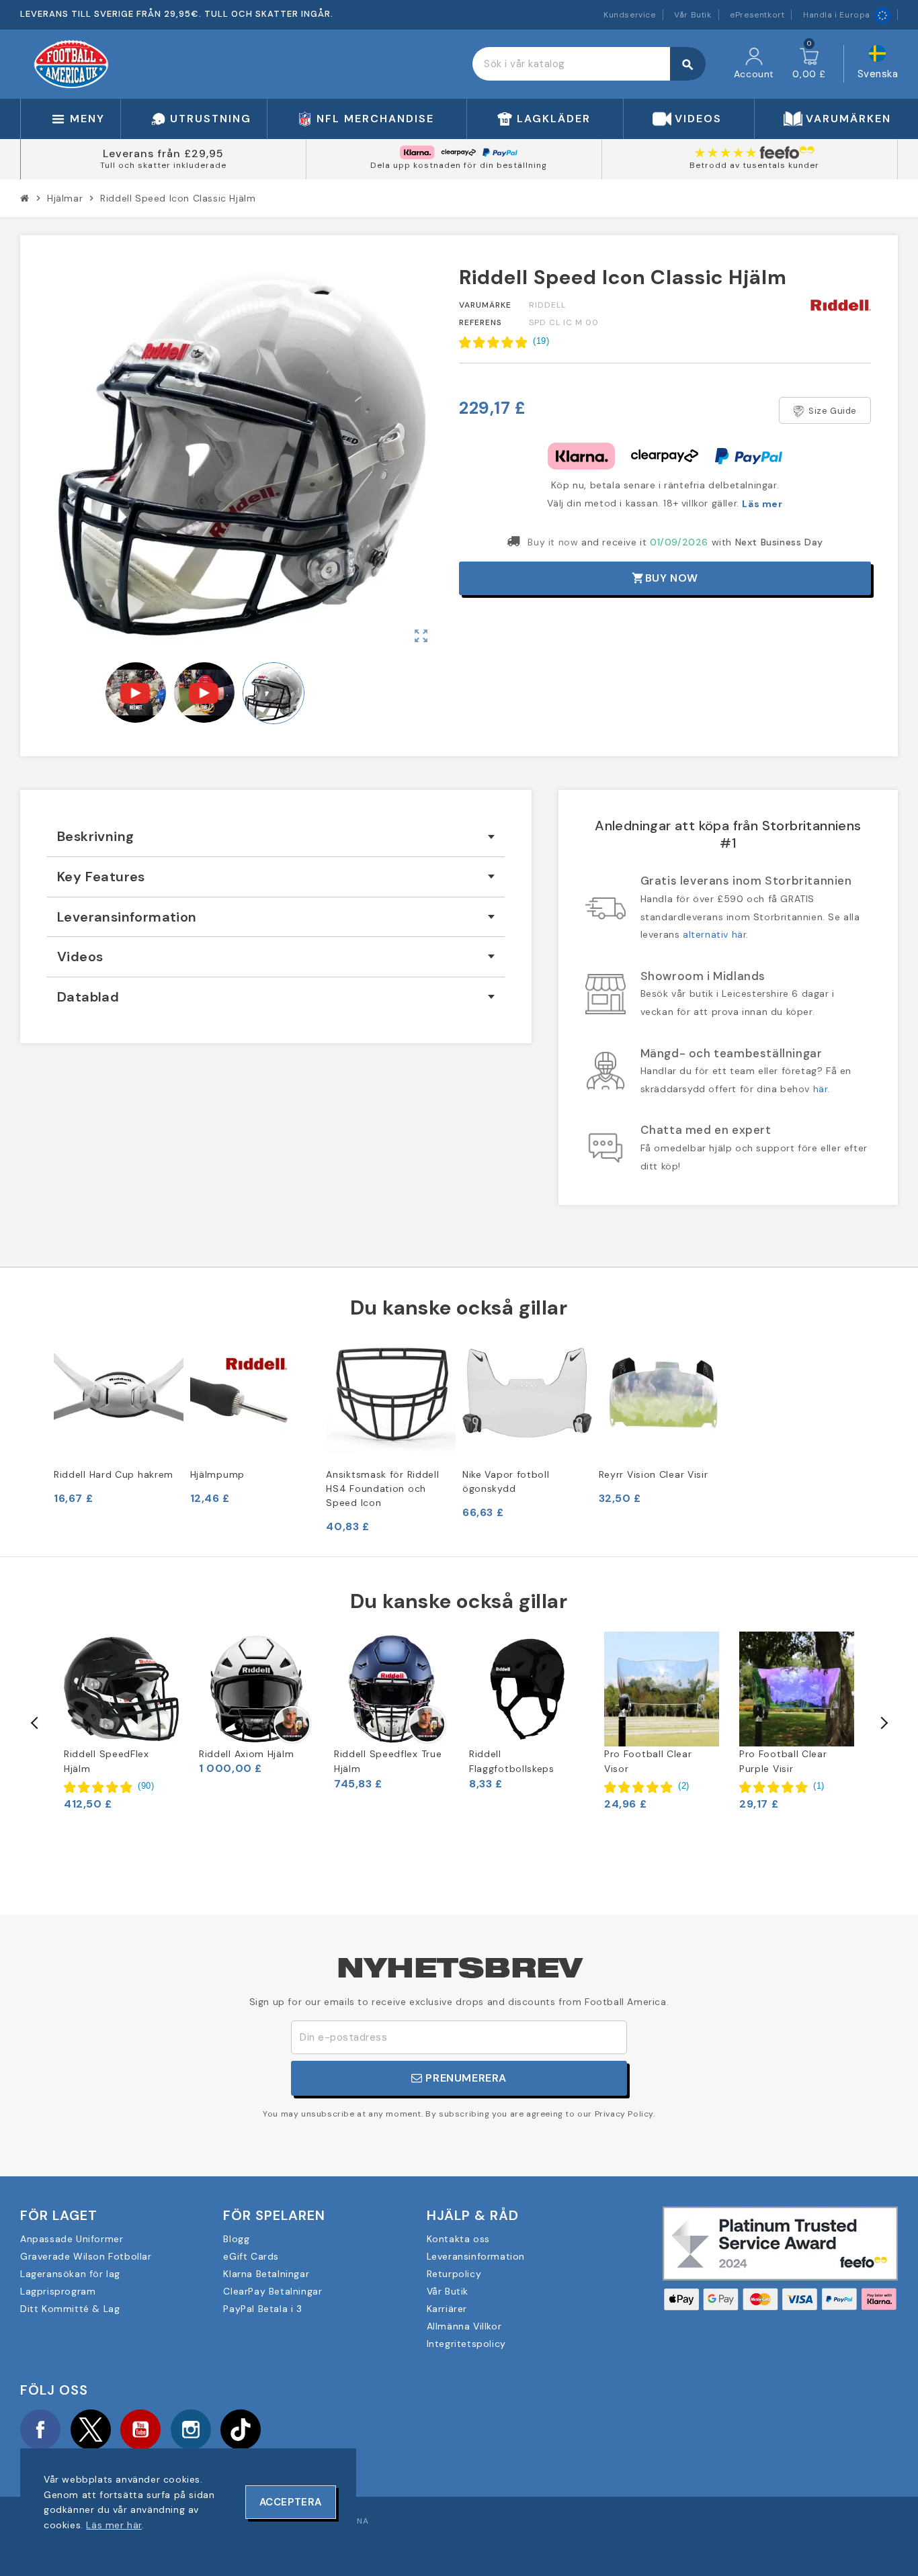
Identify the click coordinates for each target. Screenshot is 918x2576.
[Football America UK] (71, 63)
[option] (121, 1721)
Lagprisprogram (58, 2291)
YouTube (140, 2430)
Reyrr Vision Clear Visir (654, 1474)
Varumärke (485, 305)
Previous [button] (35, 1723)
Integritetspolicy (466, 2344)
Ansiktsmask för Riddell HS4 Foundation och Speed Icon (382, 1489)
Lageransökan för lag (70, 2274)
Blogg (236, 2239)
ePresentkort (757, 15)
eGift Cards (251, 2256)
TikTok (241, 2430)
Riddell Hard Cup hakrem (114, 1474)
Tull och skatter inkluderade (163, 165)
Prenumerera (465, 2078)
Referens (481, 322)
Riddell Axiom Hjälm (246, 1754)
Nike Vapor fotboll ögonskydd (506, 1481)
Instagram (191, 2430)
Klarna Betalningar (266, 2274)
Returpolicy (454, 2274)
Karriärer (447, 2309)
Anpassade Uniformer (72, 2239)
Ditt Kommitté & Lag (70, 2309)
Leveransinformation (476, 2256)
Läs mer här (114, 2525)
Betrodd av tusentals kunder (754, 165)
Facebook (40, 2430)
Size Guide (833, 411)
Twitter (91, 2430)
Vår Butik (693, 15)
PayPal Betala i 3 (262, 2309)
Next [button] (883, 1723)
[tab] (276, 837)
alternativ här (714, 934)
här (821, 1089)
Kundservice (630, 15)
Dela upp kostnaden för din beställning (459, 165)
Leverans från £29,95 (163, 153)
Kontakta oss (458, 2239)
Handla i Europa (837, 15)
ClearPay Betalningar (273, 2291)
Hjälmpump (217, 1474)
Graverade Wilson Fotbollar (86, 2256)
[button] (504, 342)
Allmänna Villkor (464, 2326)
